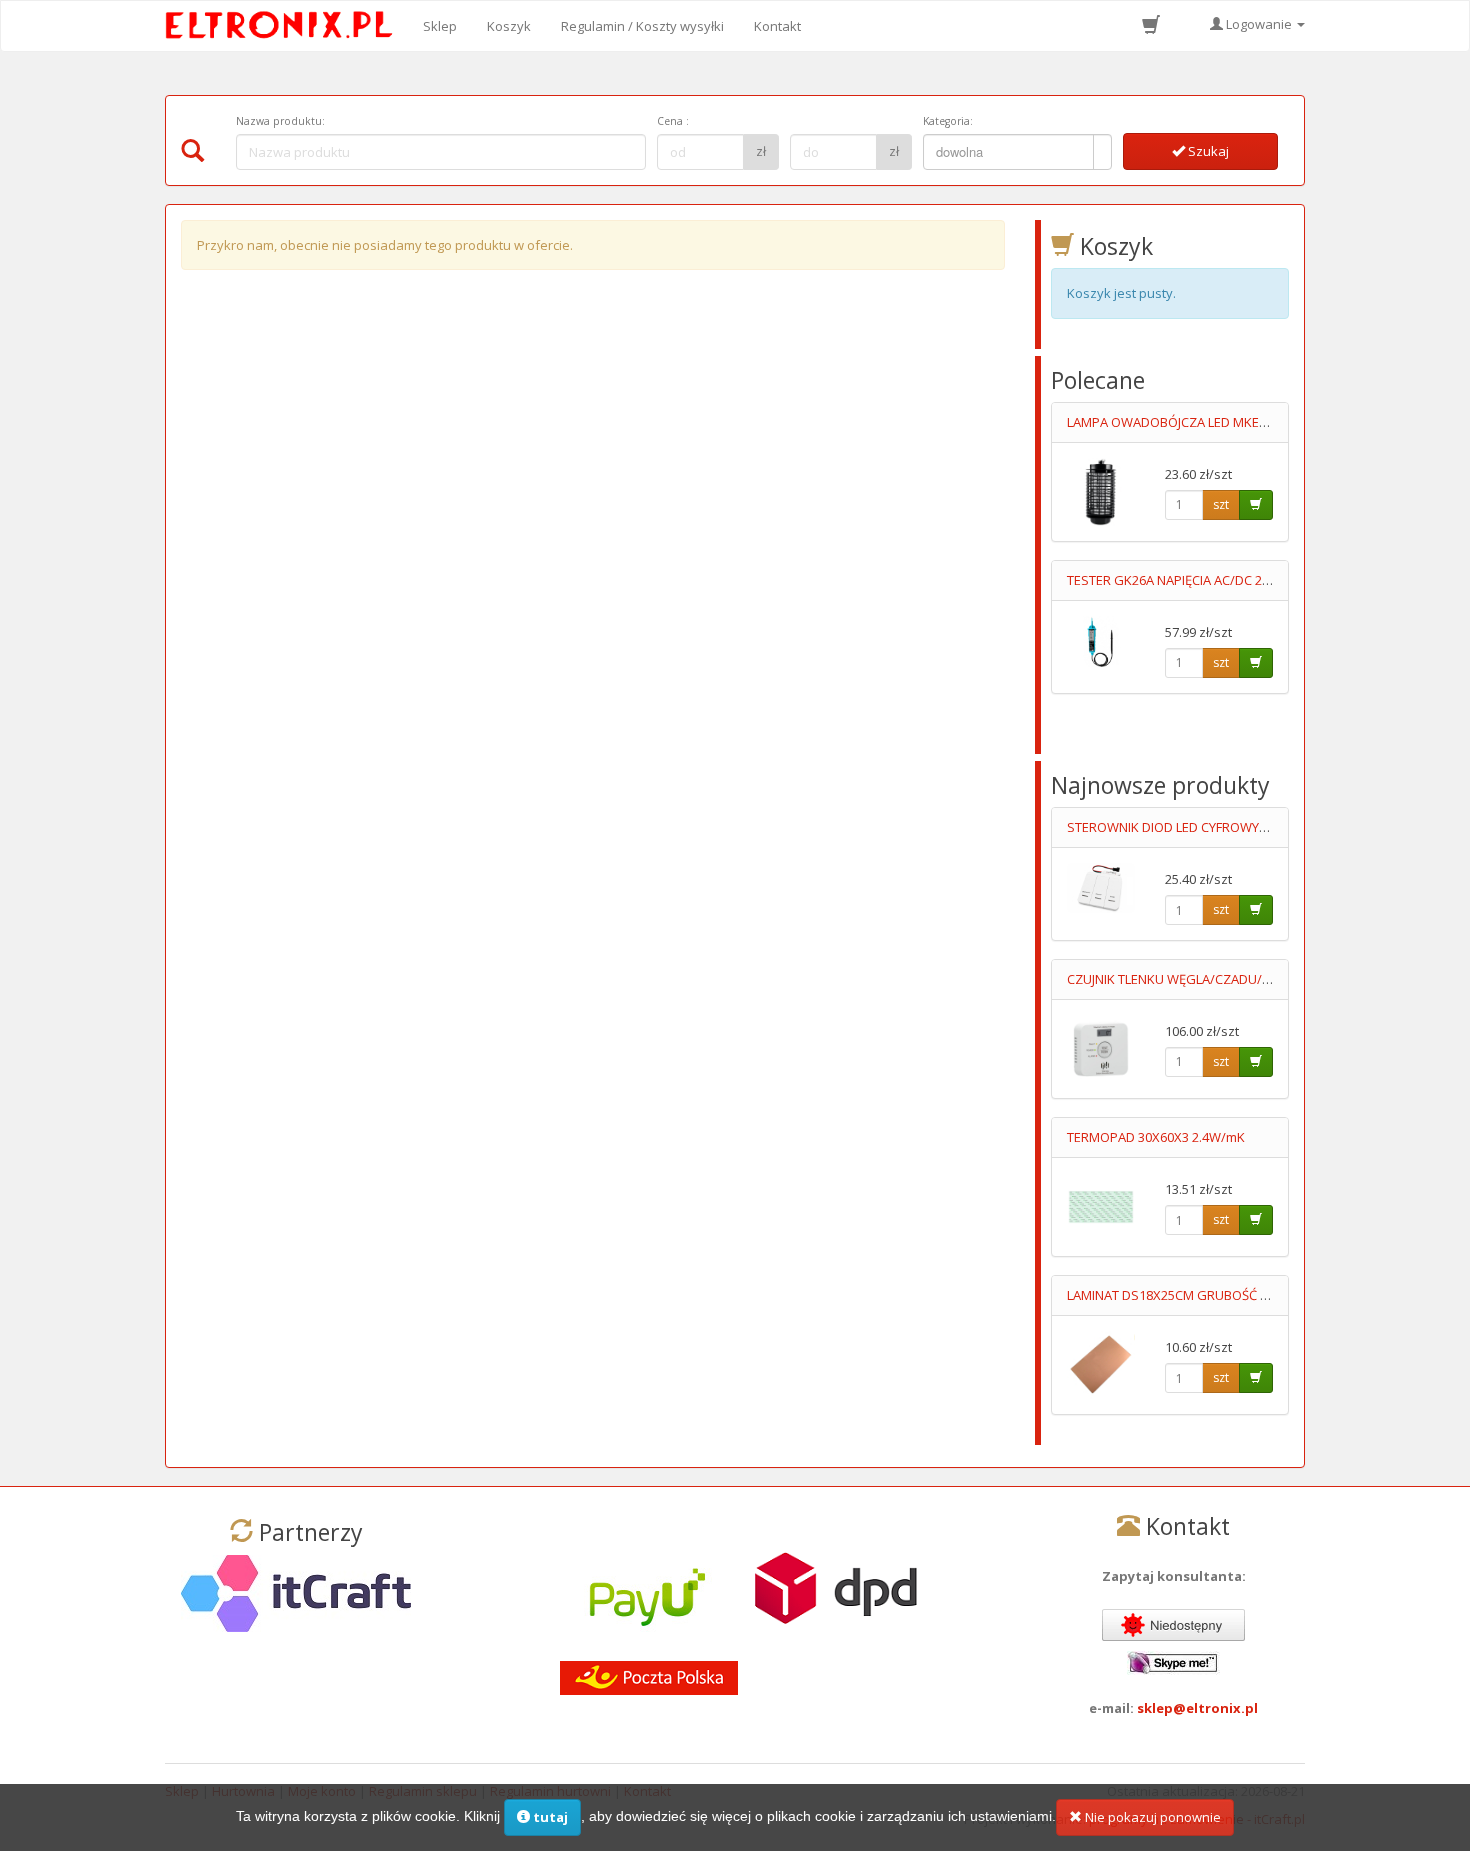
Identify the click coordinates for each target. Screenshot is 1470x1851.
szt (1221, 504)
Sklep (440, 26)
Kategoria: (948, 121)
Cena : (673, 121)
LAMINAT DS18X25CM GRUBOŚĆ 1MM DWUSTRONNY (1223, 1295)
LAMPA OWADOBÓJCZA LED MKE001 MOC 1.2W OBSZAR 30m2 (1249, 422)
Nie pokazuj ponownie (1151, 1817)
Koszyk (509, 26)
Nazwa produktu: (280, 121)
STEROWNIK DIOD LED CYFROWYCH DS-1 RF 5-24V (1213, 827)
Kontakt (777, 26)
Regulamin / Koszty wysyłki (642, 26)
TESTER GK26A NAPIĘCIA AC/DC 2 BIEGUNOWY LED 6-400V (1237, 580)
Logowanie (1259, 24)
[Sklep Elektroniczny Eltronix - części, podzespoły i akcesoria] (285, 26)
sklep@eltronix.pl (1197, 1708)
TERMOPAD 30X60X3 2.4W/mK (1156, 1137)
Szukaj (1207, 151)
